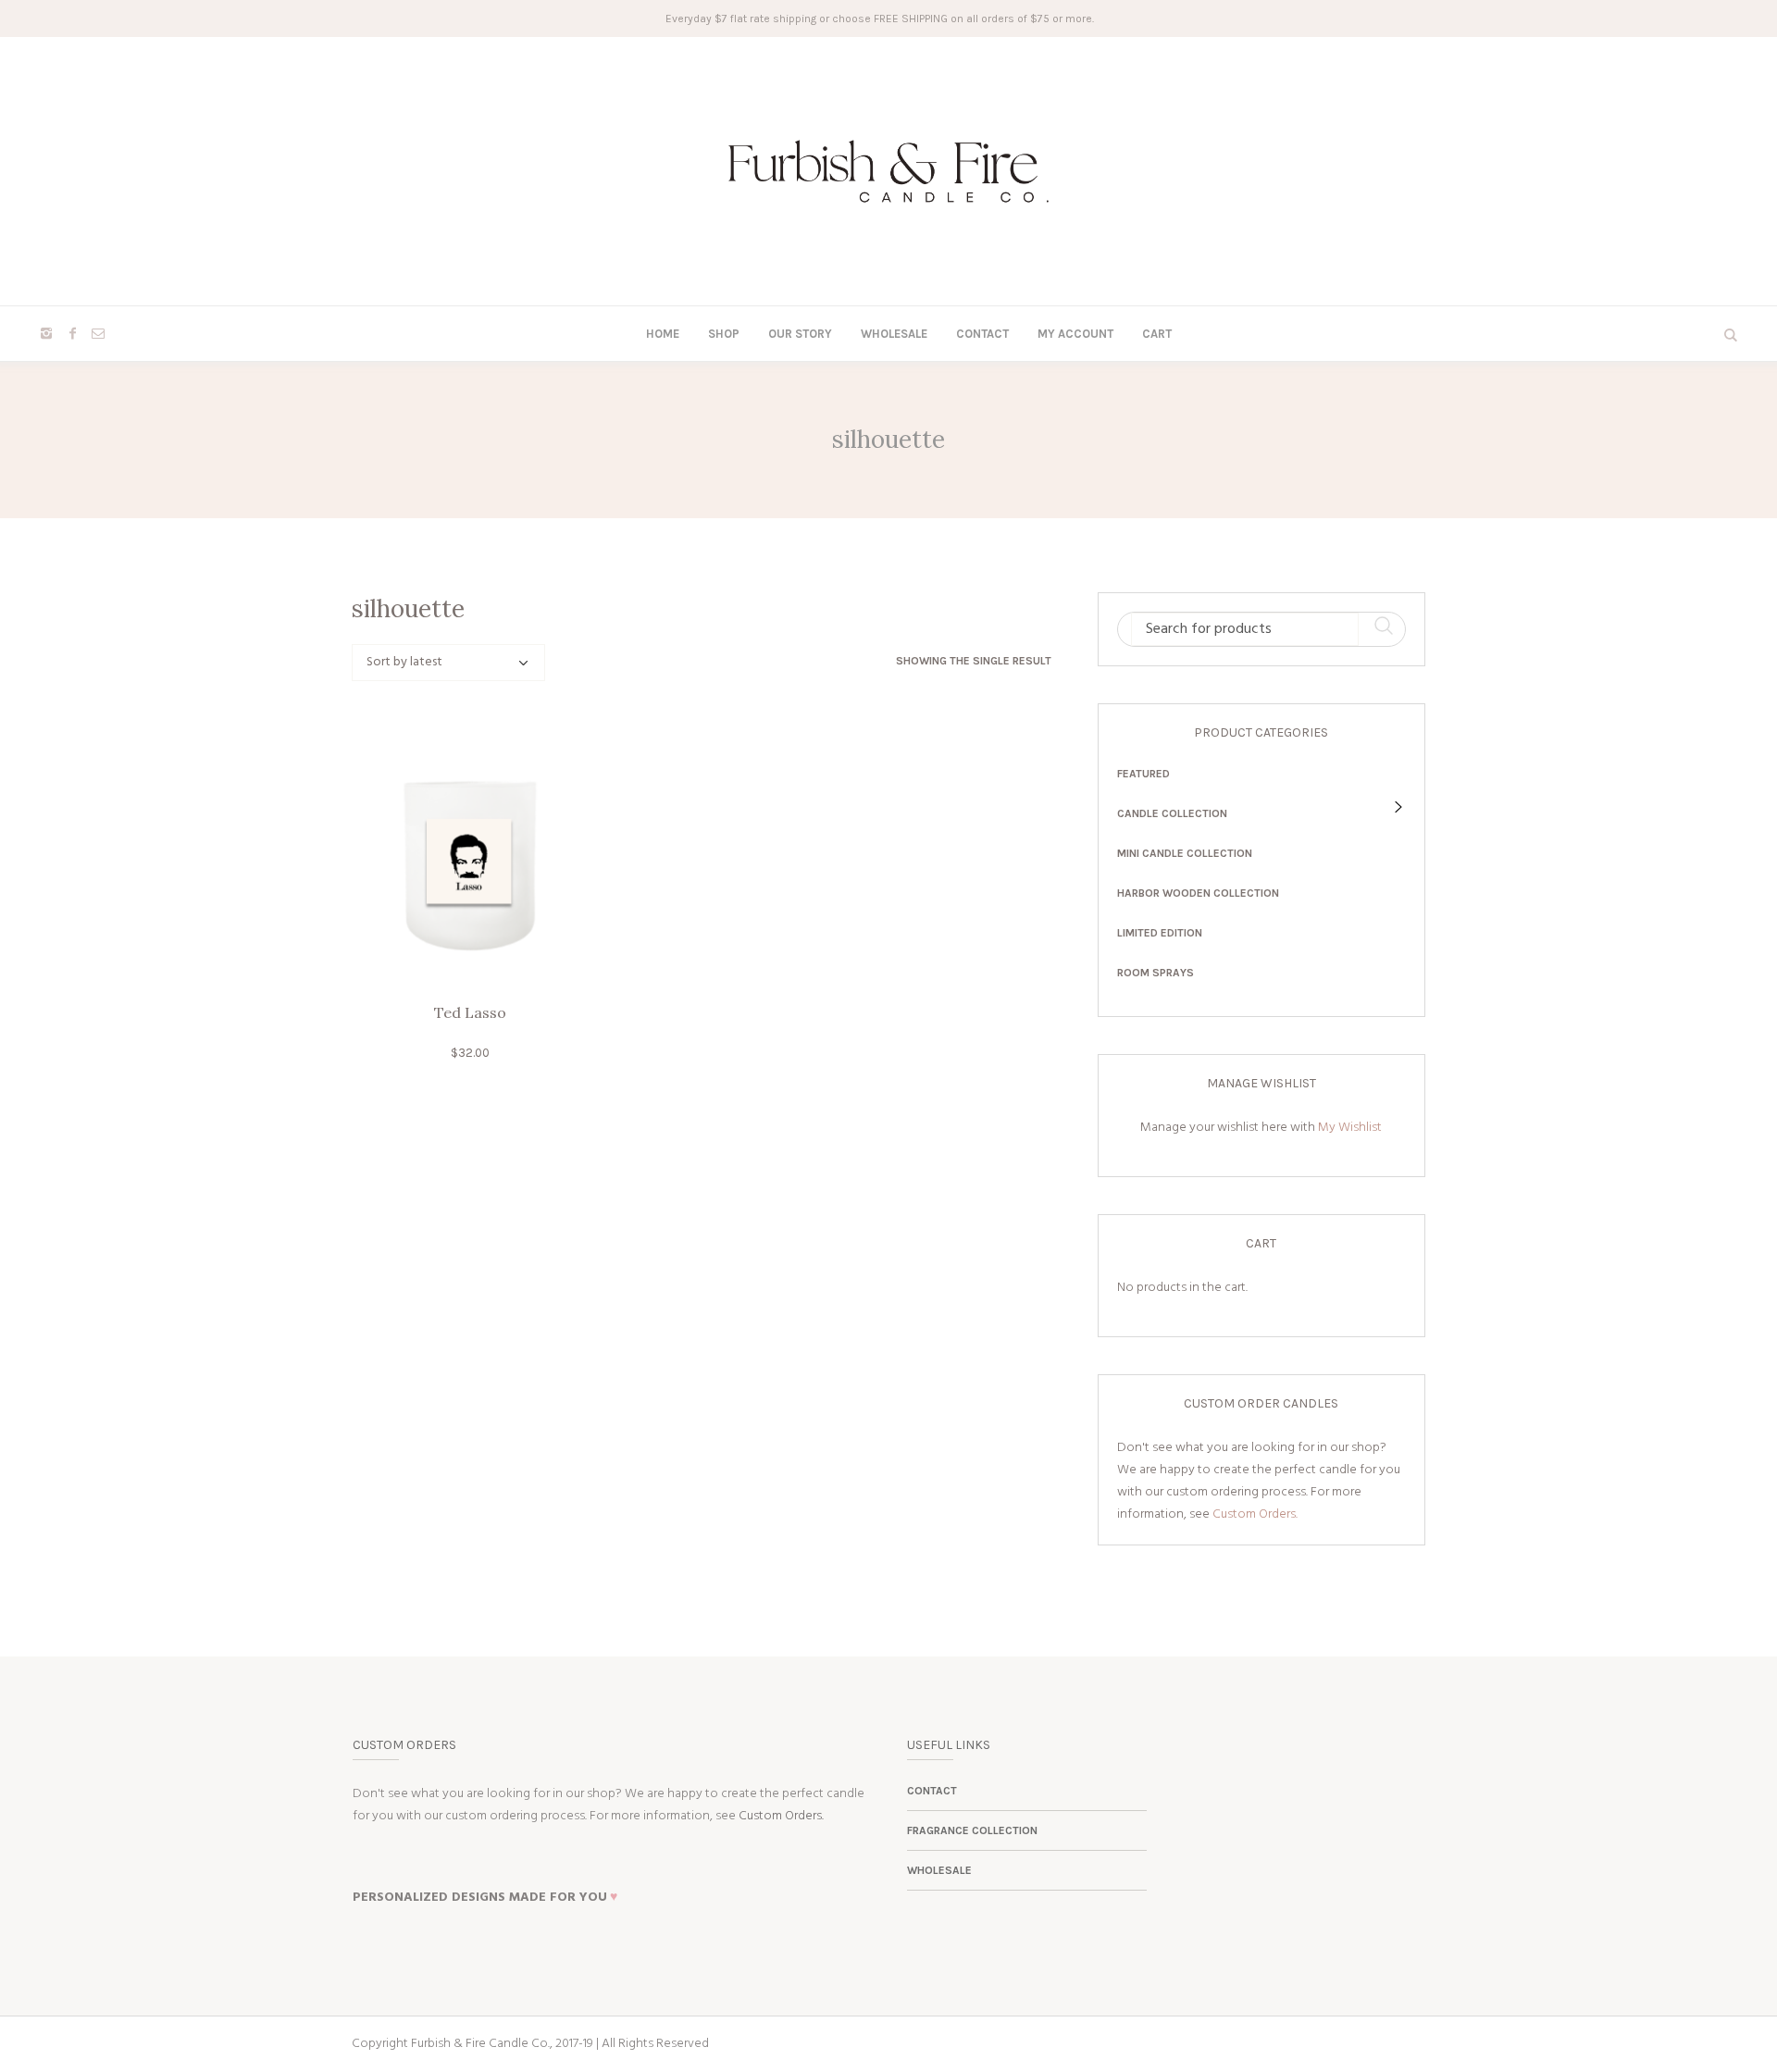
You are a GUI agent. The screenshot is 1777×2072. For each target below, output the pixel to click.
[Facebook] (72, 333)
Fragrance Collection (972, 1830)
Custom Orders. (1255, 1514)
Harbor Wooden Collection (1198, 893)
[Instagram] (46, 333)
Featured (1143, 774)
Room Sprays (1156, 973)
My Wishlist (1350, 1128)
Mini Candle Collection (1185, 853)
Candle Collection (1172, 813)
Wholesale (939, 1870)
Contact (932, 1791)
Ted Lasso (470, 1012)
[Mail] (98, 333)
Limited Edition (1160, 933)
